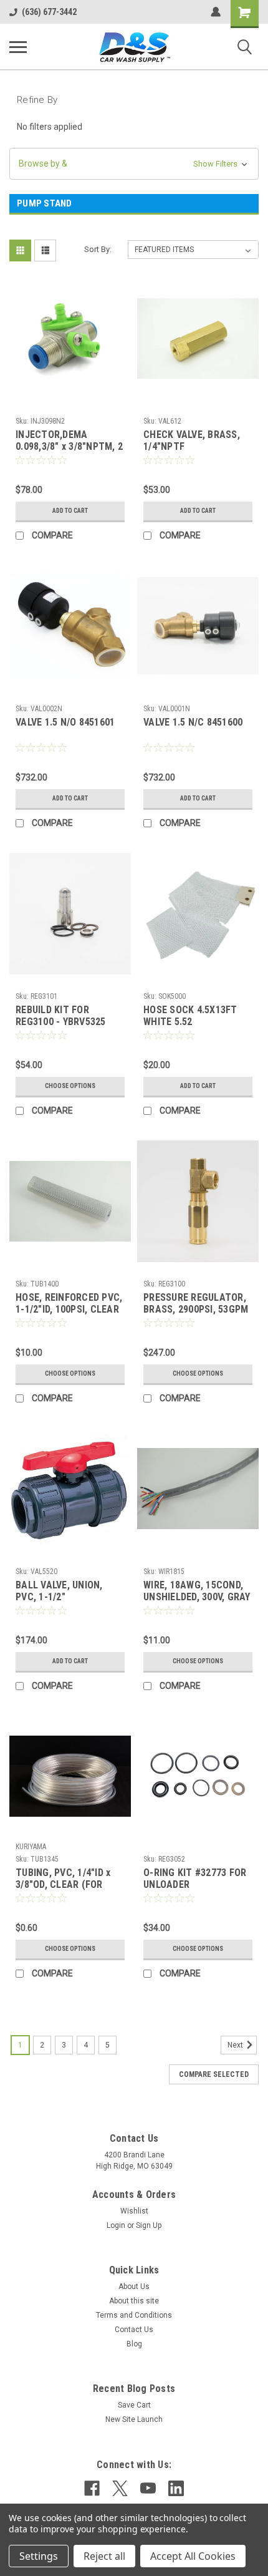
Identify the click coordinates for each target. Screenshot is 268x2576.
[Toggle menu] (18, 47)
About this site (134, 2301)
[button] (134, 164)
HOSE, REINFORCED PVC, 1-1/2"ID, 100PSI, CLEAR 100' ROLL (69, 1304)
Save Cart (134, 2405)
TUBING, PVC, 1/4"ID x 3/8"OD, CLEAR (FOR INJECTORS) (63, 1879)
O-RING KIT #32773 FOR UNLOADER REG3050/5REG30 (195, 1879)
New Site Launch (134, 2419)
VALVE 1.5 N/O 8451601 (65, 722)
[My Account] (216, 12)
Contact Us (134, 2330)
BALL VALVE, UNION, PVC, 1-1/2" (59, 1591)
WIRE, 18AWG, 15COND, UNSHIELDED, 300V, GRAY (197, 1591)
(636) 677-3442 (49, 12)
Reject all (104, 2556)
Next (236, 2045)
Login (116, 2225)
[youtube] (148, 2488)
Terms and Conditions (134, 2315)
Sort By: (98, 249)
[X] (120, 2488)
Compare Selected (214, 2074)
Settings (39, 2556)
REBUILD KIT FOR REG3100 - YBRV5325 (61, 1016)
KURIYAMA (31, 1847)
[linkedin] (176, 2488)
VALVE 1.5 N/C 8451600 (193, 722)
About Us (134, 2287)
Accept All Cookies (193, 2556)
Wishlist (134, 2211)
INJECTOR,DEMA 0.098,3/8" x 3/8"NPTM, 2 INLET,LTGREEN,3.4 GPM (69, 441)
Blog (134, 2344)
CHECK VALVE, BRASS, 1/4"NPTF (192, 440)
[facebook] (92, 2488)
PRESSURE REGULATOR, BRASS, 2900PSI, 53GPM (196, 1303)
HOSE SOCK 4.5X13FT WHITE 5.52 (190, 1016)
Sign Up (149, 2225)
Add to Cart (70, 511)
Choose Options (70, 1086)
